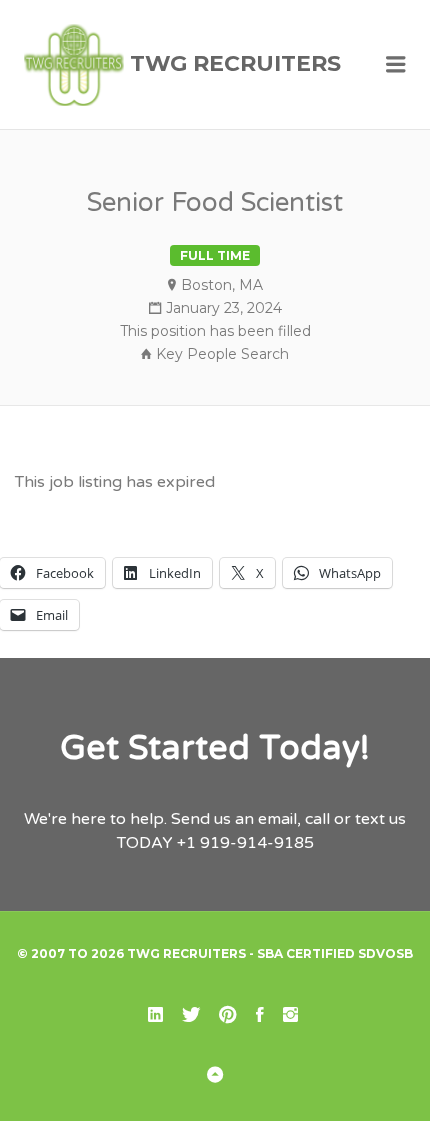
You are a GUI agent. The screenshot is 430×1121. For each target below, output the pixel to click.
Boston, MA (222, 285)
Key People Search (222, 354)
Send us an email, (236, 819)
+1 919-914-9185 (245, 843)
